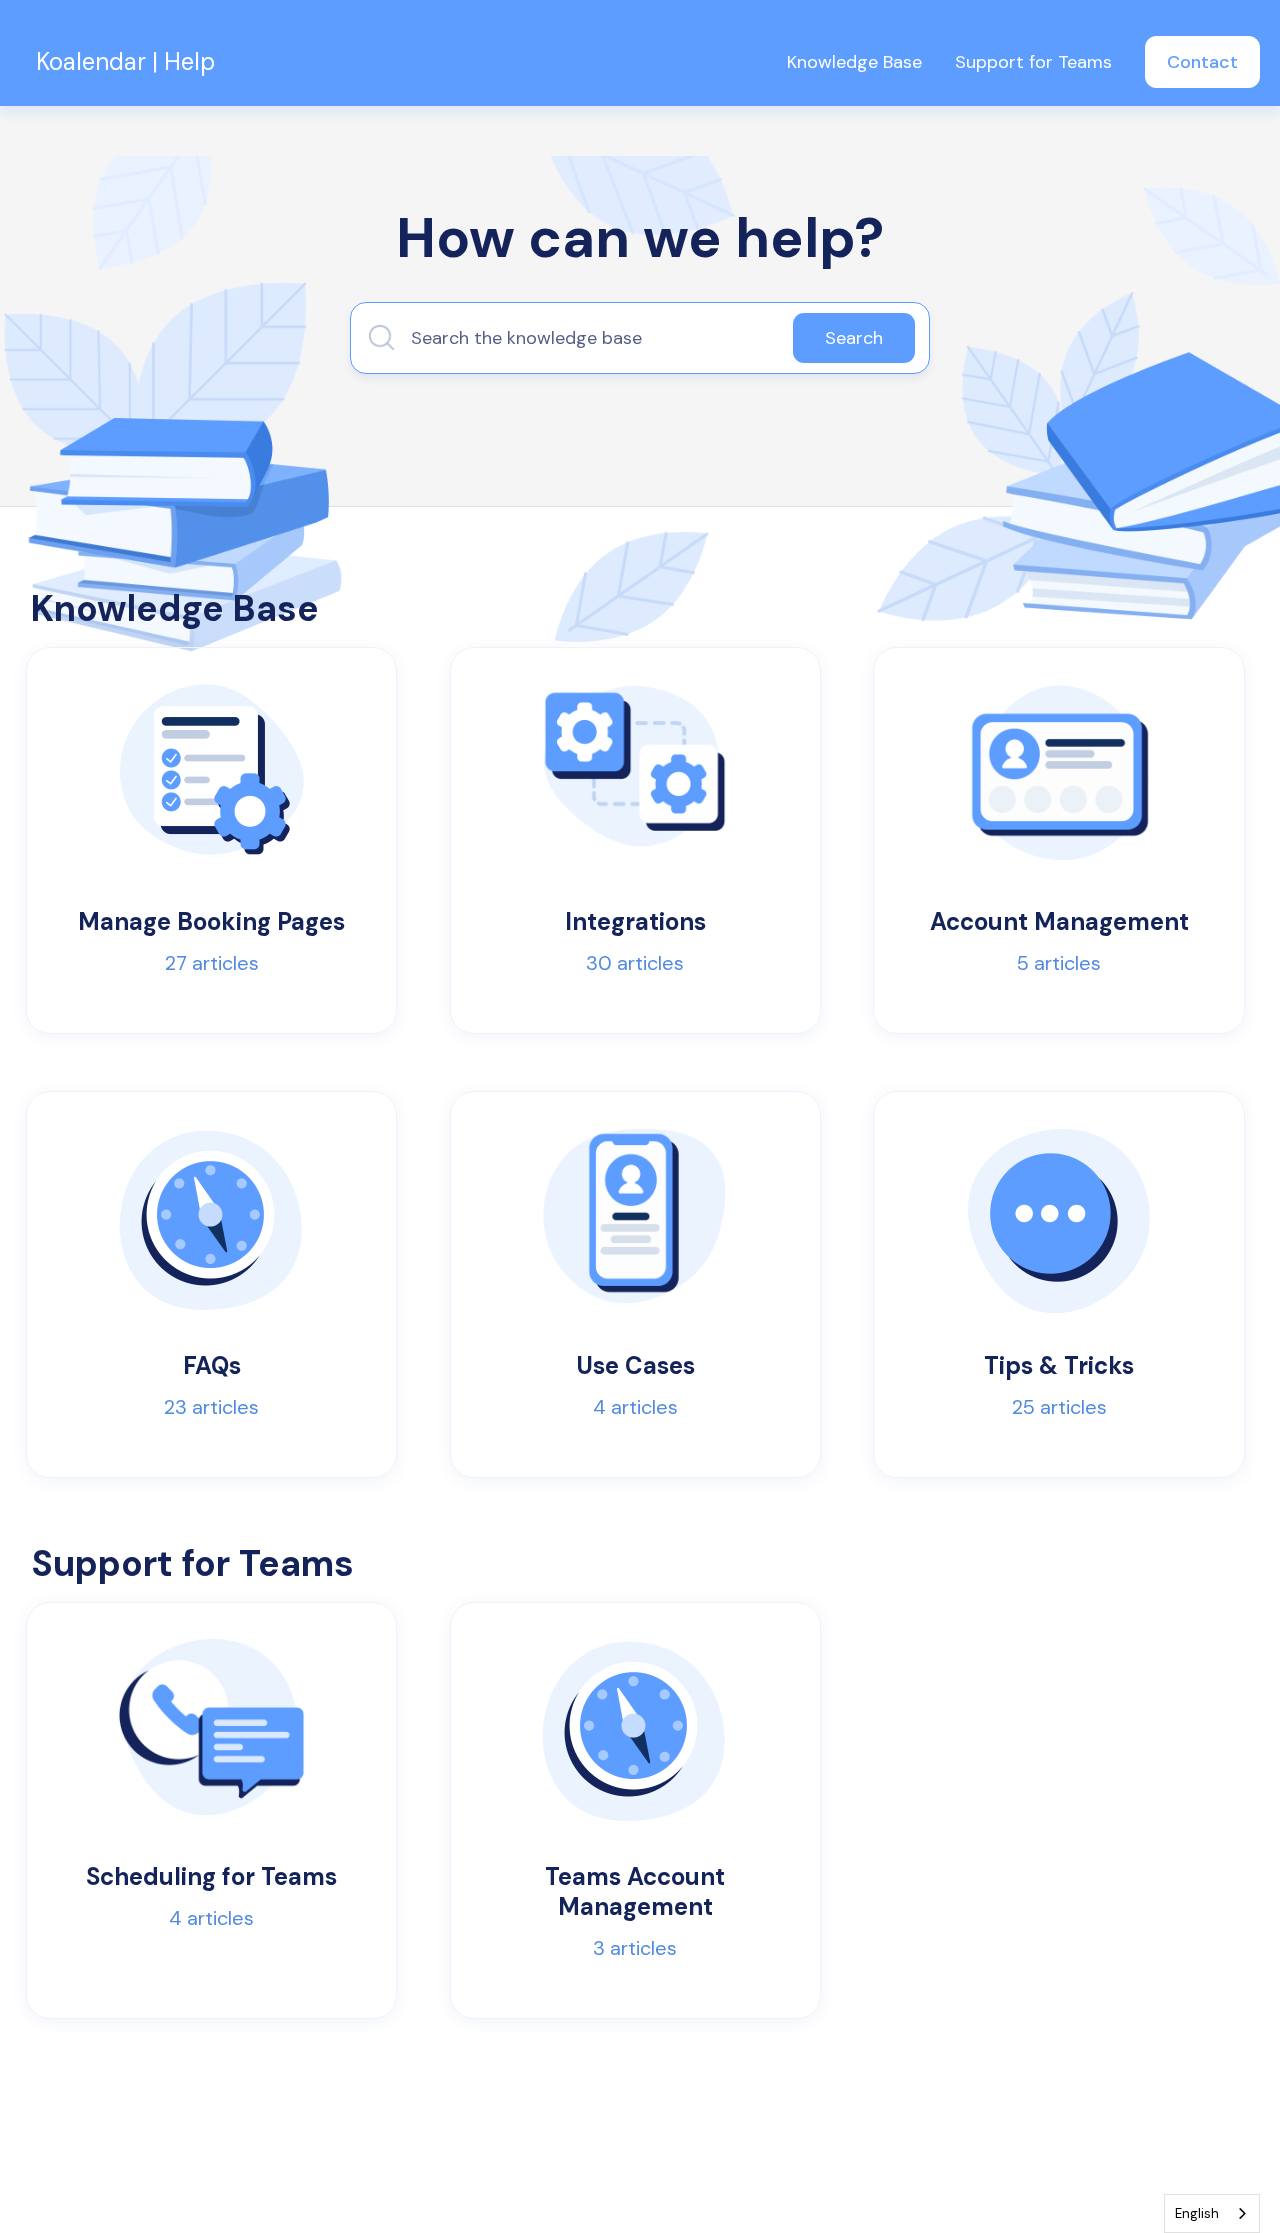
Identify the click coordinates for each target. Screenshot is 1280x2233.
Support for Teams (1033, 62)
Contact (1202, 62)
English (1197, 2213)
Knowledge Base (854, 62)
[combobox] (1212, 2213)
